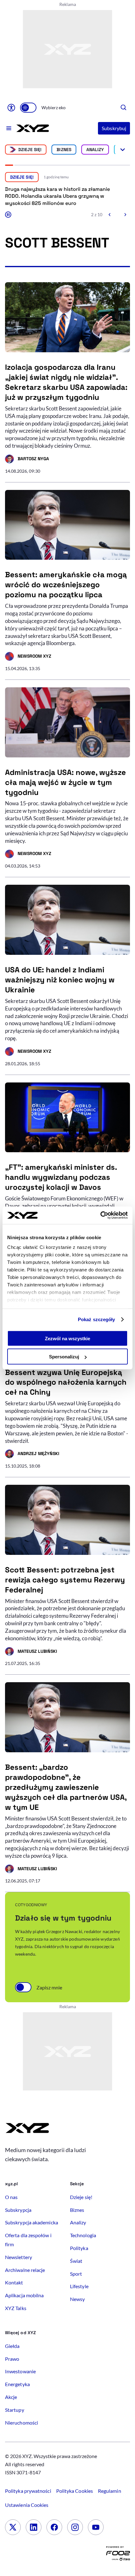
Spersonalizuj (64, 1357)
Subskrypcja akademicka (32, 2222)
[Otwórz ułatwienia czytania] (11, 108)
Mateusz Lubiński (31, 1652)
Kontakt (14, 2282)
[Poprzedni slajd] (110, 215)
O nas (11, 2197)
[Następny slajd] (125, 215)
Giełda (12, 2346)
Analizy (95, 150)
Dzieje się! (30, 150)
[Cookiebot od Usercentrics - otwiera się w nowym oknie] (100, 1215)
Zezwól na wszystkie (67, 1338)
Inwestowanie (20, 2371)
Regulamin (110, 2491)
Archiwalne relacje (25, 2270)
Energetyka (17, 2384)
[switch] (28, 108)
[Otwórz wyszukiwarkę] (124, 108)
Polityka (79, 2248)
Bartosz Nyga (27, 460)
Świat (76, 2261)
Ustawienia (27, 2505)
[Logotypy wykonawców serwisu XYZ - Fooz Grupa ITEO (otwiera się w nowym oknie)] (118, 2555)
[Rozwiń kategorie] (123, 150)
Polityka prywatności (28, 2491)
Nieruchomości (22, 2423)
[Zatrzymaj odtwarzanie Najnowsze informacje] (8, 215)
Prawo (12, 2359)
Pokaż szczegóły (97, 1319)
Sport (76, 2274)
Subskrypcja (18, 2210)
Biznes (64, 150)
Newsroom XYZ (28, 657)
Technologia (83, 2235)
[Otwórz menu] (9, 128)
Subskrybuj (114, 128)
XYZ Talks (16, 2308)
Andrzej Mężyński (32, 1454)
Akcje (11, 2397)
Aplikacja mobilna (24, 2295)
